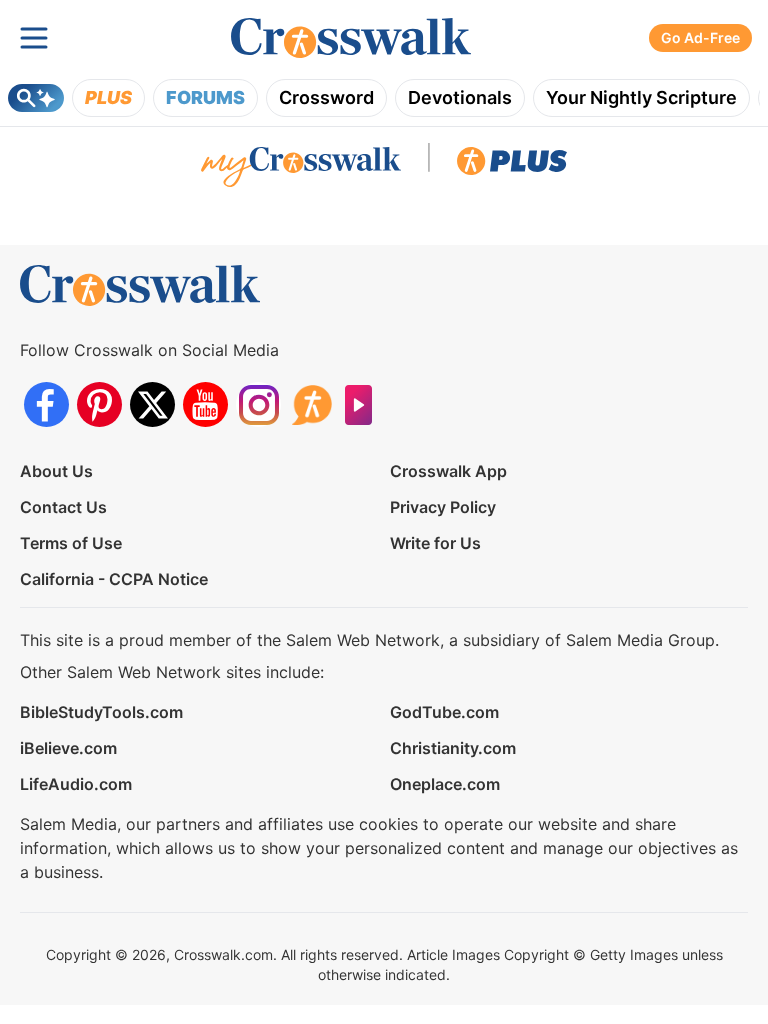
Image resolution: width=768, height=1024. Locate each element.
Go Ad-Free (700, 37)
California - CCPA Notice (114, 579)
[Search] (36, 98)
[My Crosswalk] (301, 166)
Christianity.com (453, 748)
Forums (205, 97)
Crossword (326, 97)
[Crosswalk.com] (351, 38)
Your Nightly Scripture (641, 97)
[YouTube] (205, 404)
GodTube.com (444, 712)
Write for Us (435, 543)
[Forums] (311, 404)
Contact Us (63, 507)
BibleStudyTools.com (101, 712)
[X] (152, 404)
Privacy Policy (443, 507)
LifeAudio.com (76, 784)
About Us (56, 471)
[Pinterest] (99, 404)
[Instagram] (258, 404)
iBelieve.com (68, 748)
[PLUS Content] (512, 166)
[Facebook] (46, 404)
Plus (108, 97)
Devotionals (460, 97)
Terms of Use (71, 543)
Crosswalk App (448, 471)
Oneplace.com (445, 784)
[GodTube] (364, 404)
